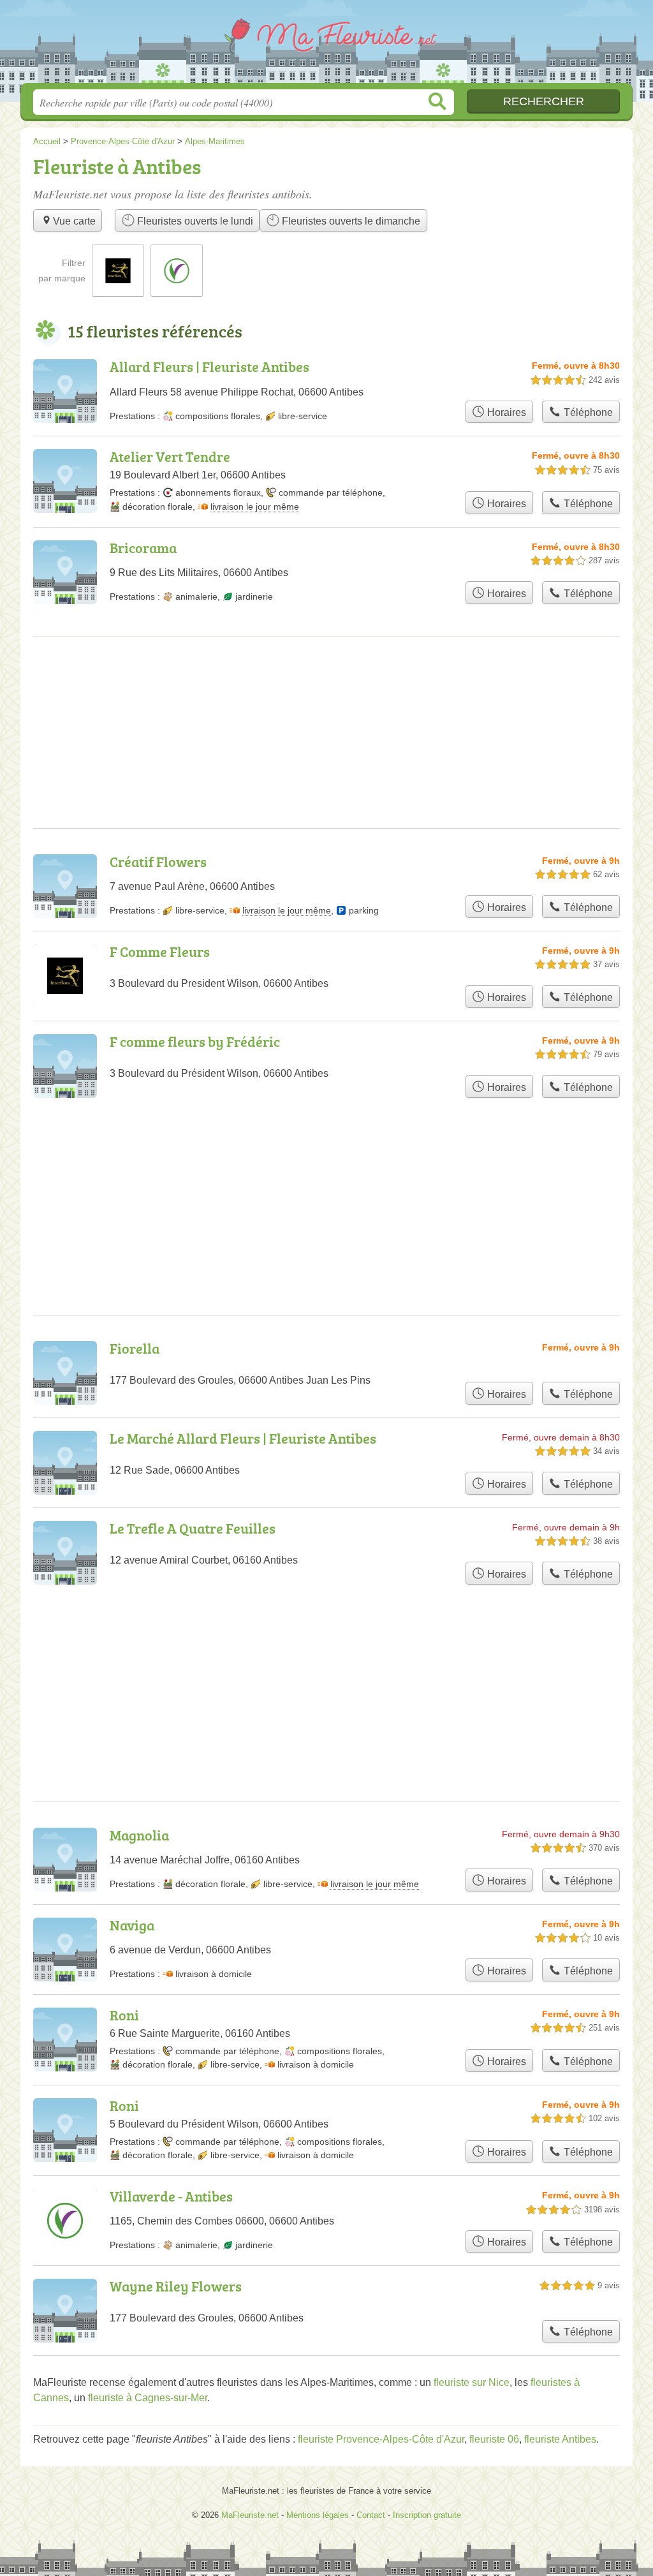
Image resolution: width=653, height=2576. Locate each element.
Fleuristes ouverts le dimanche (350, 221)
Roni (124, 2015)
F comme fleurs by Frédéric (195, 1041)
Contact (371, 2515)
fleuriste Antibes (560, 2439)
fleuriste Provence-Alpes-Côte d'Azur (381, 2439)
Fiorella (135, 1348)
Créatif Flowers (158, 862)
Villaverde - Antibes (171, 2196)
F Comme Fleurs (160, 951)
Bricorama (143, 548)
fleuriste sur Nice (472, 2382)
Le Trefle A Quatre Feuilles (193, 1528)
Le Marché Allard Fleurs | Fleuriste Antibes (243, 1438)
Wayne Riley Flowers (176, 2286)
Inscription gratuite (427, 2515)
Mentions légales (318, 2515)
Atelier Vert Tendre (170, 456)
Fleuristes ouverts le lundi (194, 221)
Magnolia (139, 1835)
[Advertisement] (326, 1662)
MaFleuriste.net (326, 45)
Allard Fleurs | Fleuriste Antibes (209, 366)
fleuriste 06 (494, 2439)
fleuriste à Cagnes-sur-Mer (148, 2398)
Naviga (132, 1925)
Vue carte (74, 221)
